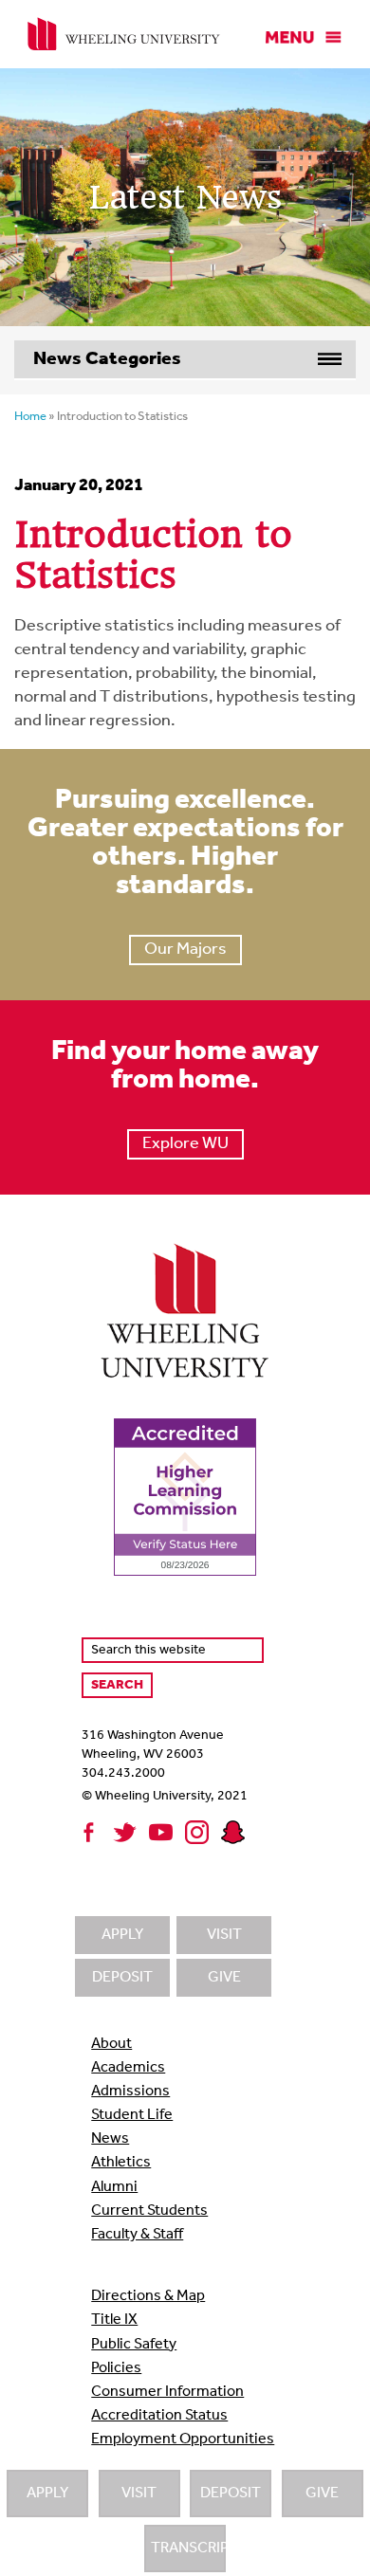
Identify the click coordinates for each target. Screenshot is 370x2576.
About (111, 2044)
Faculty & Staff (137, 2235)
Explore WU (185, 1144)
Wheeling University (124, 34)
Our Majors (185, 950)
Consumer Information (167, 2392)
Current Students (149, 2211)
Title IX (114, 2320)
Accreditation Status (159, 2416)
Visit (139, 2494)
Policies (116, 2368)
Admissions (130, 2092)
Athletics (121, 2163)
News (110, 2139)
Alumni (114, 2187)
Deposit (231, 2494)
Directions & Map (148, 2296)
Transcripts (188, 2549)
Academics (128, 2068)
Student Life (132, 2115)
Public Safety (134, 2345)
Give (322, 2494)
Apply (47, 2494)
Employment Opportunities (183, 2439)
